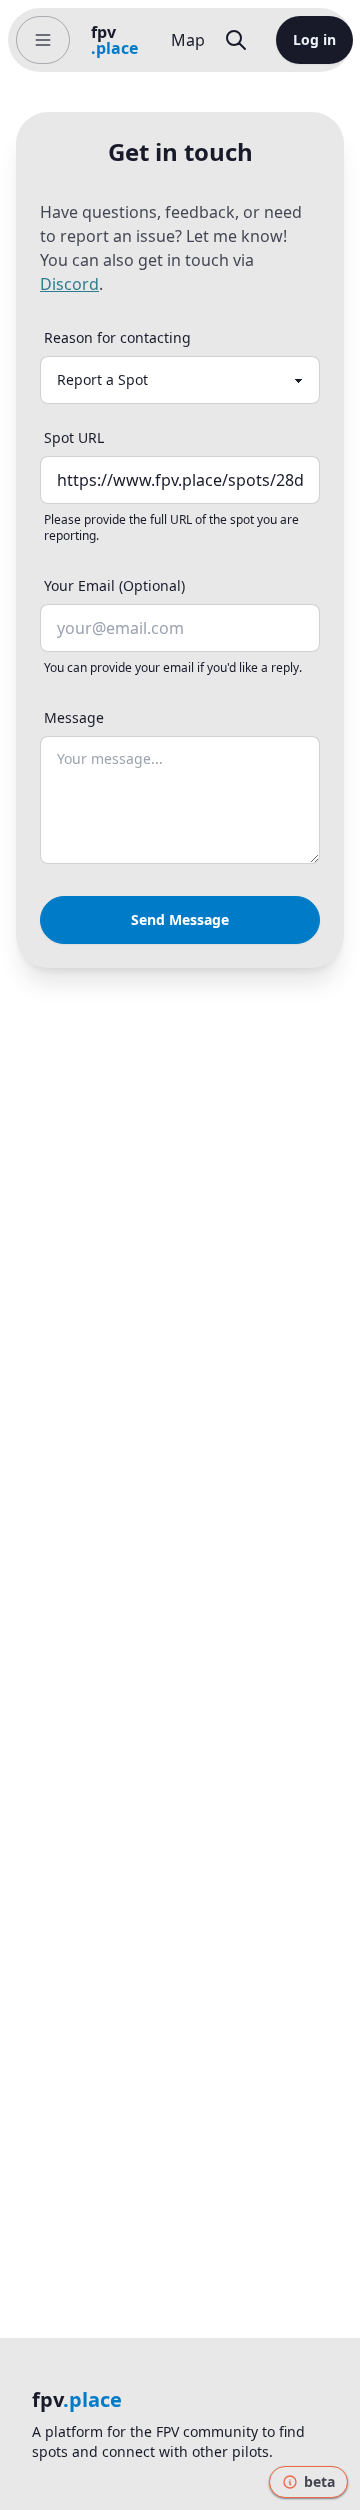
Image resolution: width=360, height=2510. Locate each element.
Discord (69, 284)
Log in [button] (314, 39)
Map (188, 40)
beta (319, 2481)
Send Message (180, 919)
